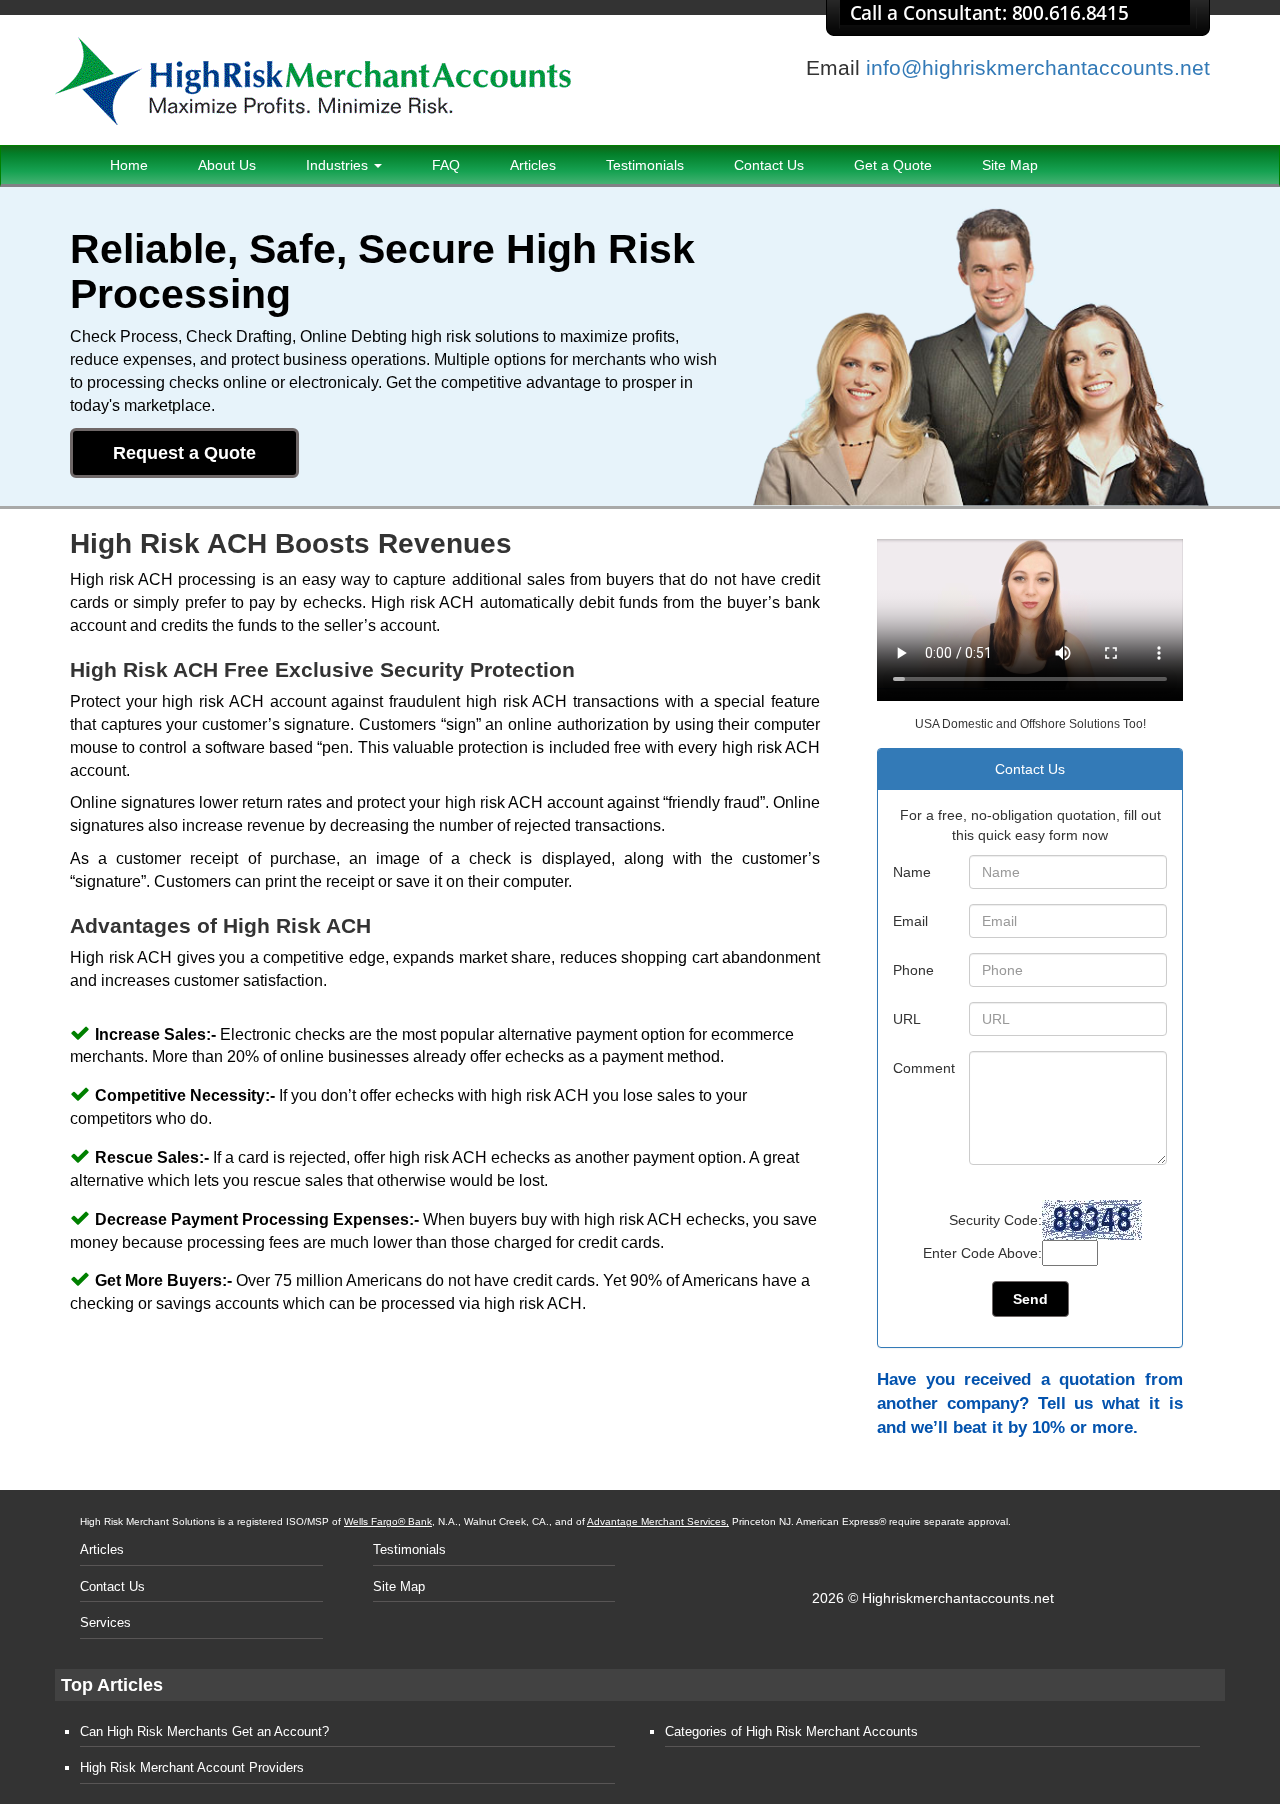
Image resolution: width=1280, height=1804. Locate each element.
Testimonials (645, 165)
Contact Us (769, 165)
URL (907, 1019)
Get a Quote (893, 165)
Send (1030, 1299)
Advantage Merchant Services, (658, 1521)
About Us (227, 165)
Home (129, 165)
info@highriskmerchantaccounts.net (1038, 67)
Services (105, 1622)
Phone (913, 970)
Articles (533, 165)
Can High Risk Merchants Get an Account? (204, 1731)
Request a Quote (184, 453)
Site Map (1010, 165)
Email (910, 921)
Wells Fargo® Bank (388, 1521)
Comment (923, 1068)
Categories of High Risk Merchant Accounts (791, 1731)
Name (912, 872)
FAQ (446, 165)
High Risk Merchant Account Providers (192, 1767)
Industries (339, 165)
